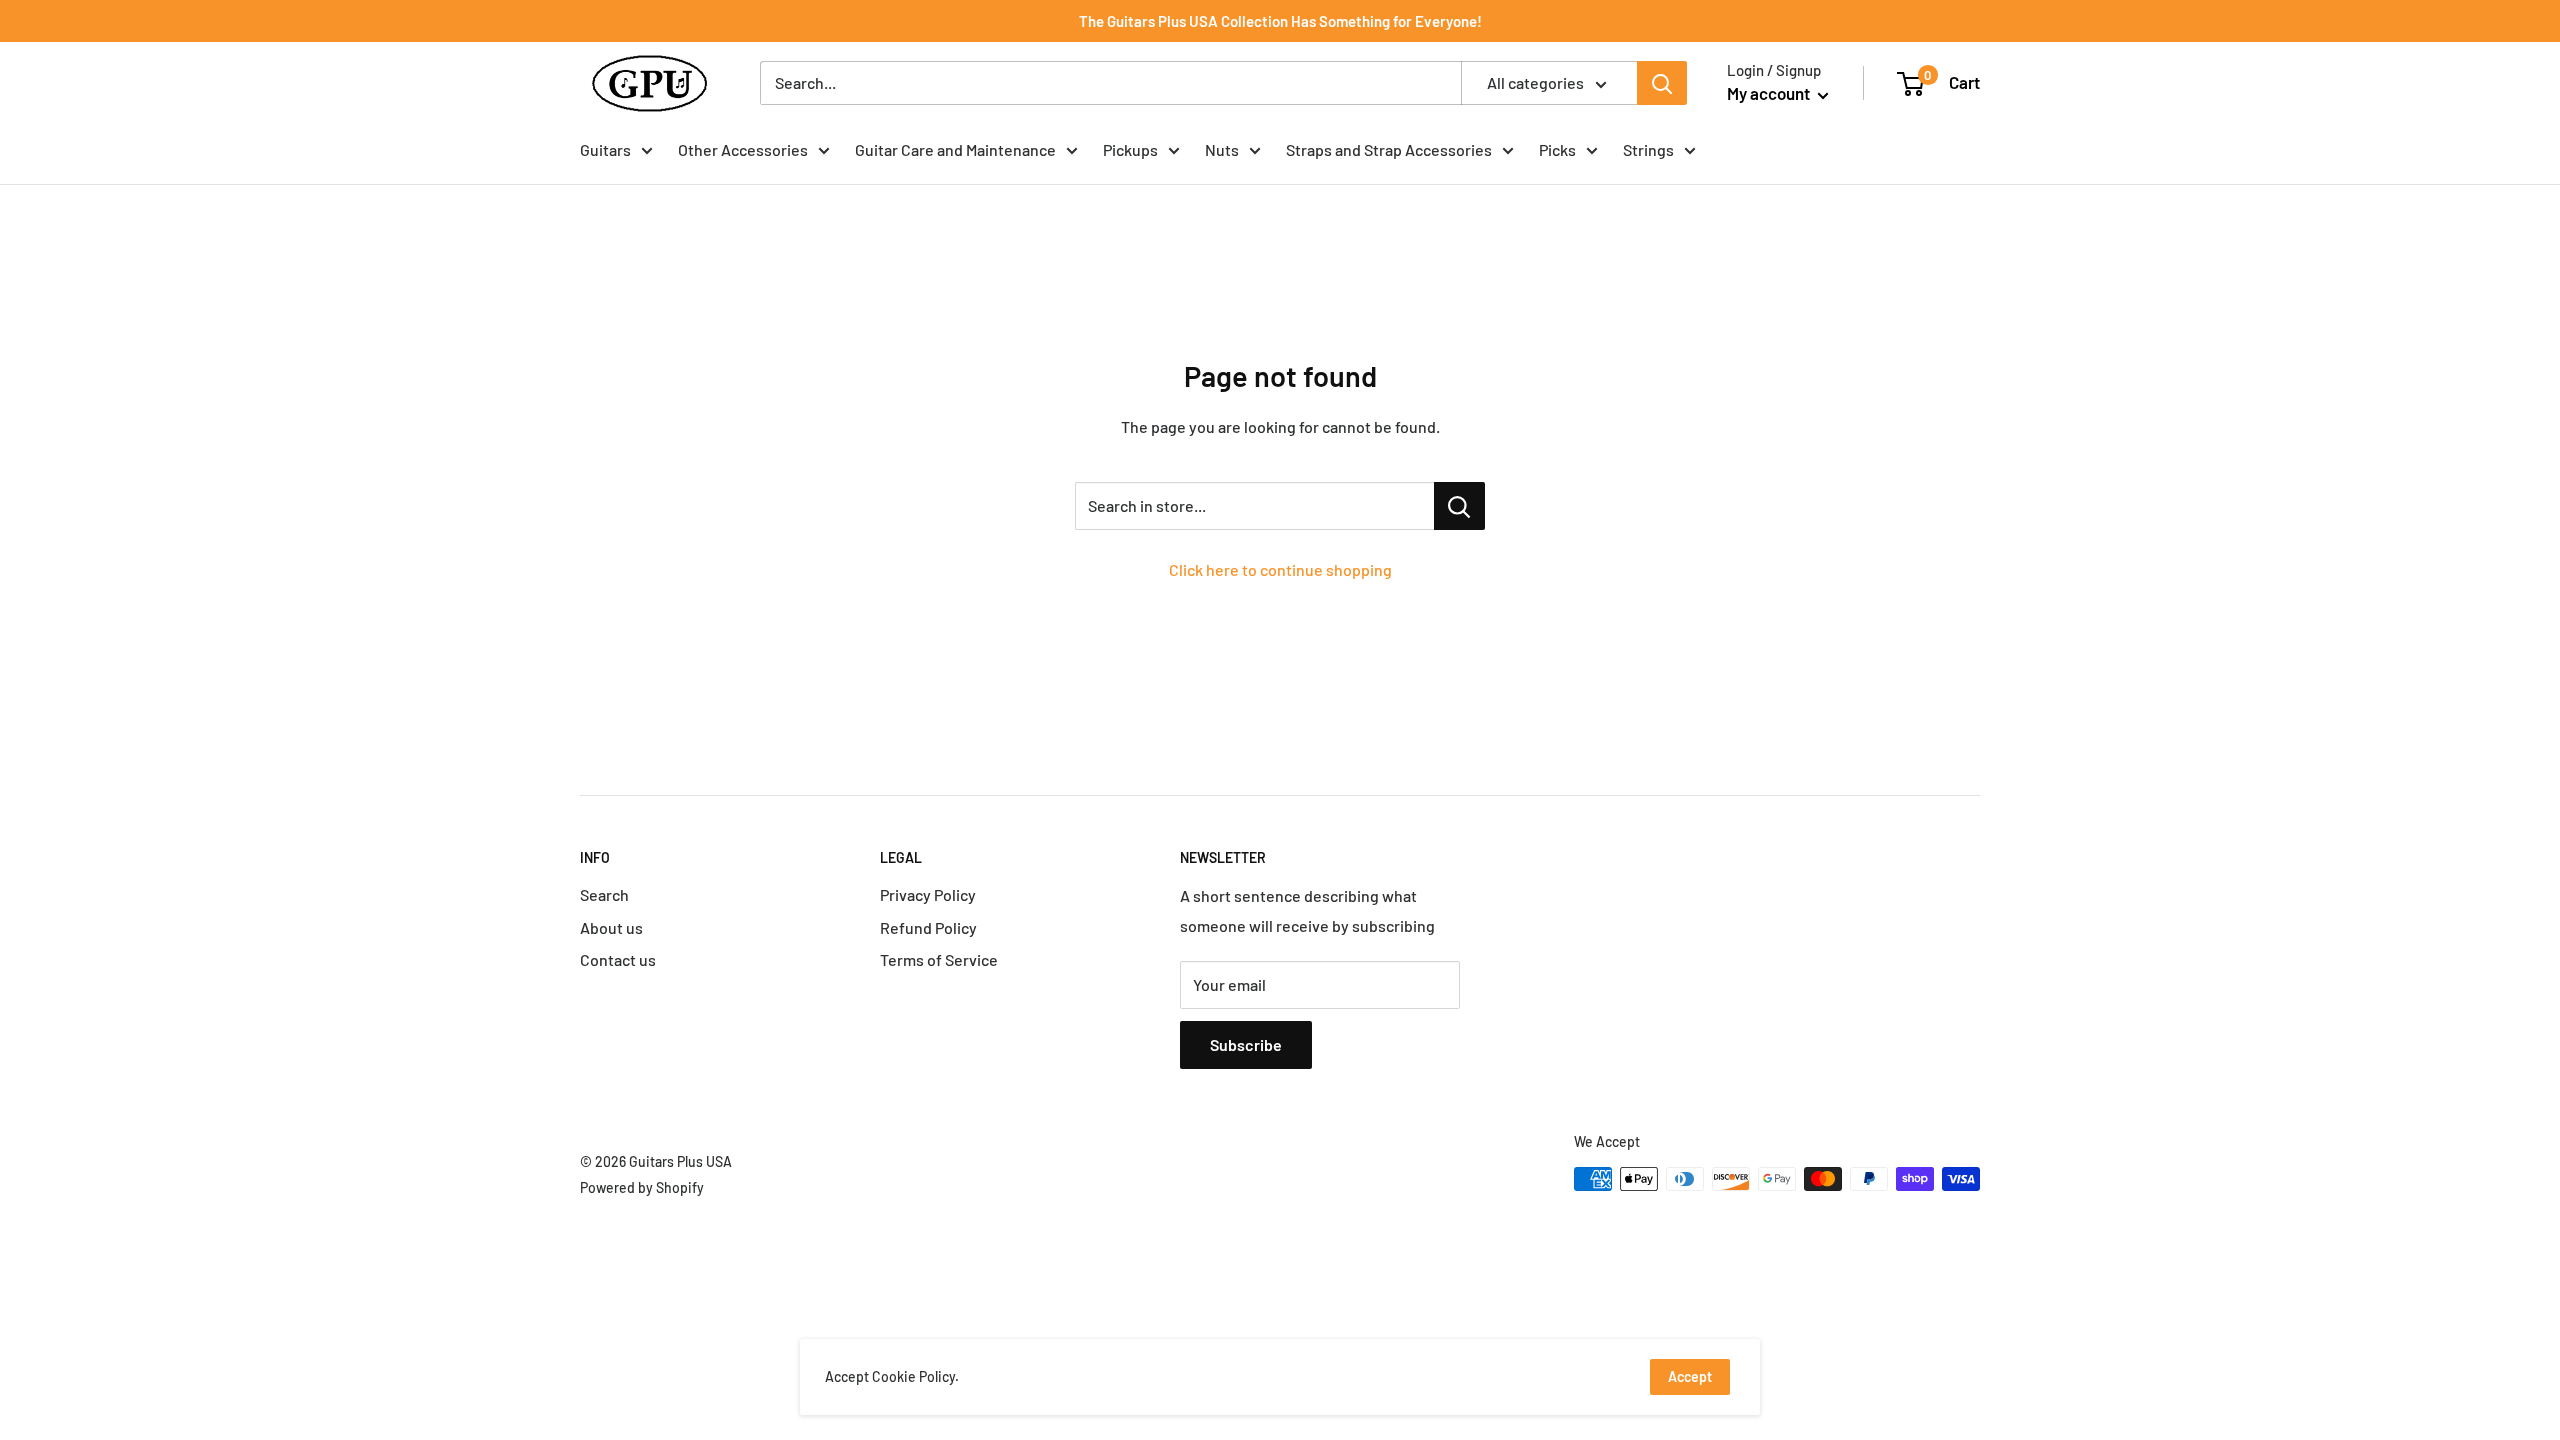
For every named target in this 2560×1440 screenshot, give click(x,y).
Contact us (618, 959)
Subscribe (1246, 1044)
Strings (1648, 149)
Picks (1557, 149)
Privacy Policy (928, 894)
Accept (1690, 1376)
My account (1770, 93)
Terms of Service (939, 959)
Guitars (605, 149)
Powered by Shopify (642, 1187)
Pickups (1130, 149)
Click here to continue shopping (1280, 569)
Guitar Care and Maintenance (955, 149)
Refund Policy (928, 927)
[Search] (1662, 83)
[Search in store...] (1459, 506)
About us (611, 927)
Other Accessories (743, 149)
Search (604, 894)
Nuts (1222, 149)
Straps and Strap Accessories (1389, 149)
